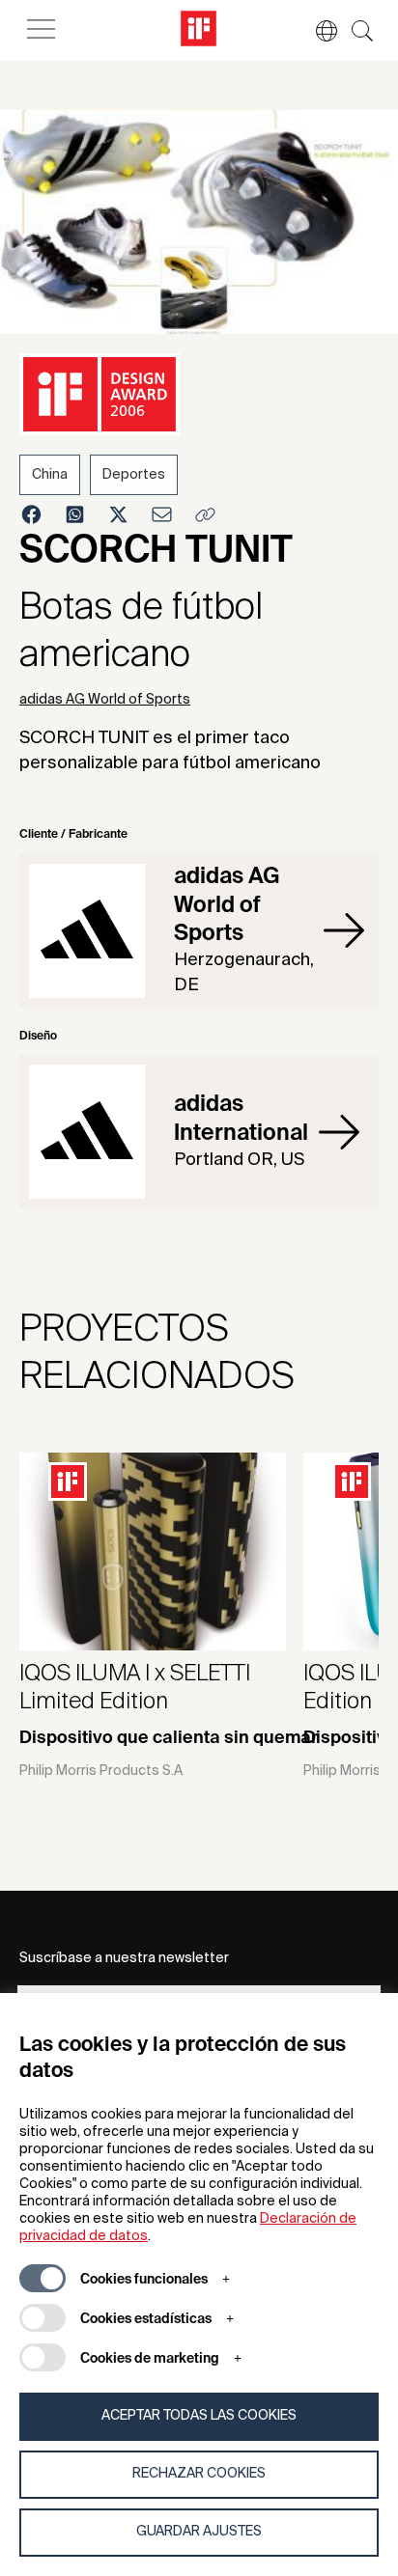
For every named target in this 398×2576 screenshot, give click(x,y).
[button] (317, 31)
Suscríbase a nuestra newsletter (124, 1958)
